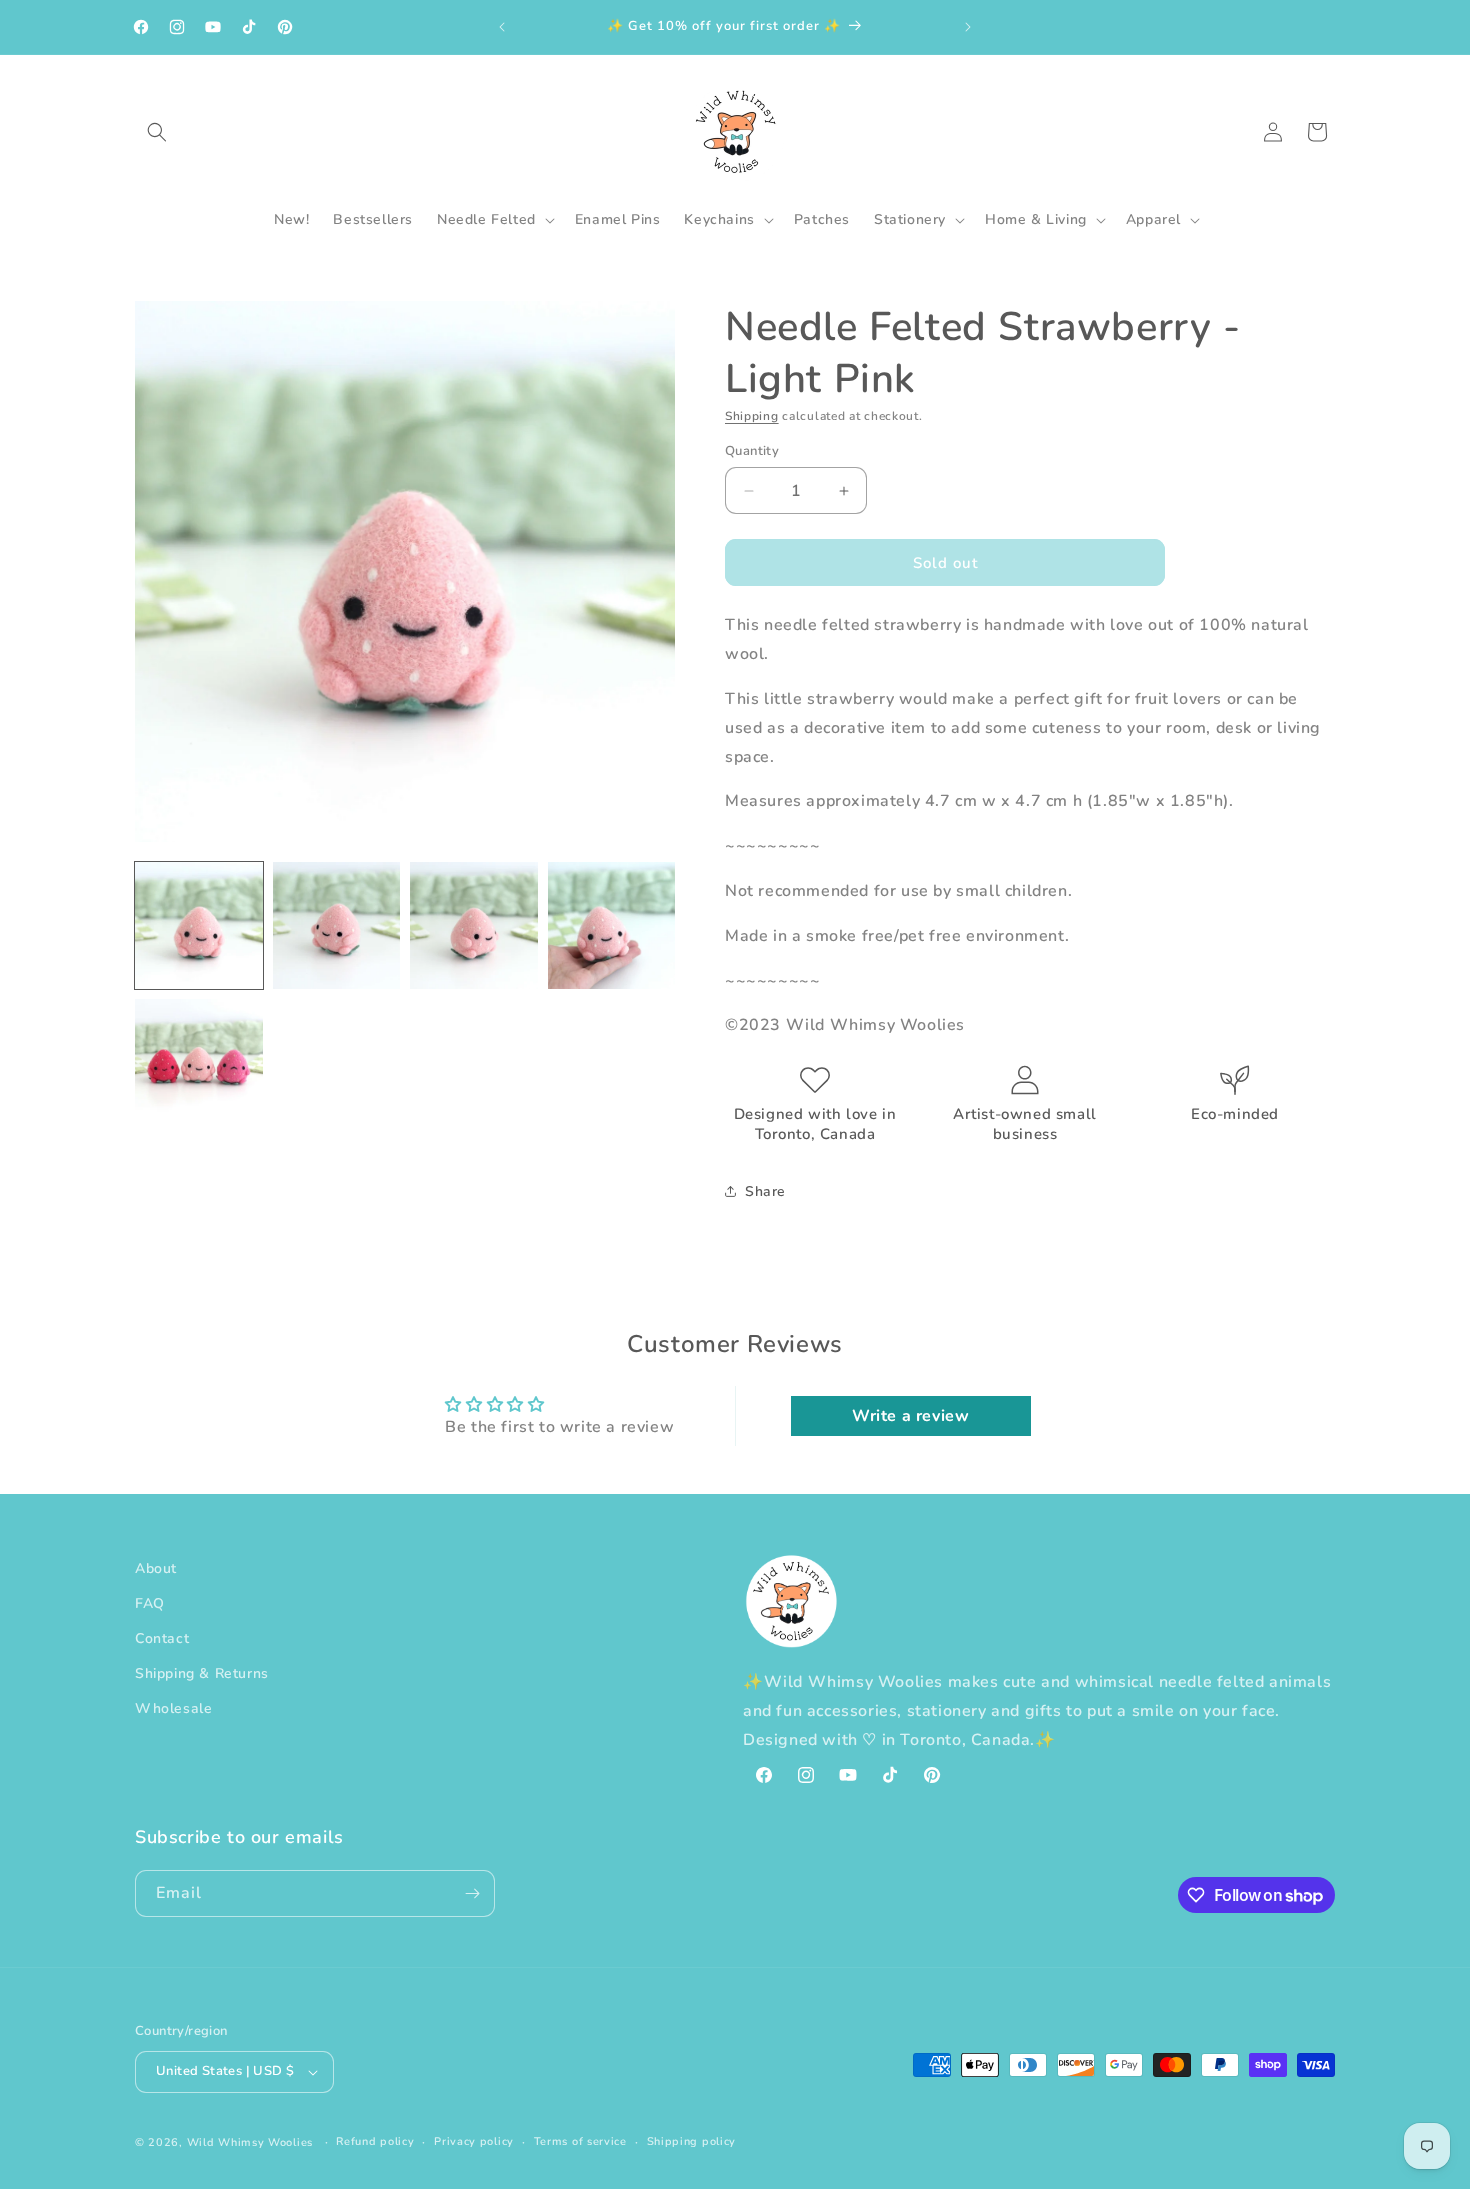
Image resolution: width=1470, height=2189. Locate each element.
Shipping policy (692, 2141)
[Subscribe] (472, 1893)
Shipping (752, 416)
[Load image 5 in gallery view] (199, 1063)
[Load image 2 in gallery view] (337, 926)
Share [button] (765, 1191)
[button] (157, 132)
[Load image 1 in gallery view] (199, 926)
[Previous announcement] (502, 27)
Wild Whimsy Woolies (250, 2142)
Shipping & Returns (202, 1673)
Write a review (910, 1416)
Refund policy (375, 2141)
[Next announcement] (968, 27)
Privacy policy (474, 2141)
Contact (162, 1638)
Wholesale (173, 1709)
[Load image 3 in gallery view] (474, 926)
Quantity (752, 451)
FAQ (150, 1603)
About (156, 1568)
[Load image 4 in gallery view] (612, 926)
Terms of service (580, 2141)
